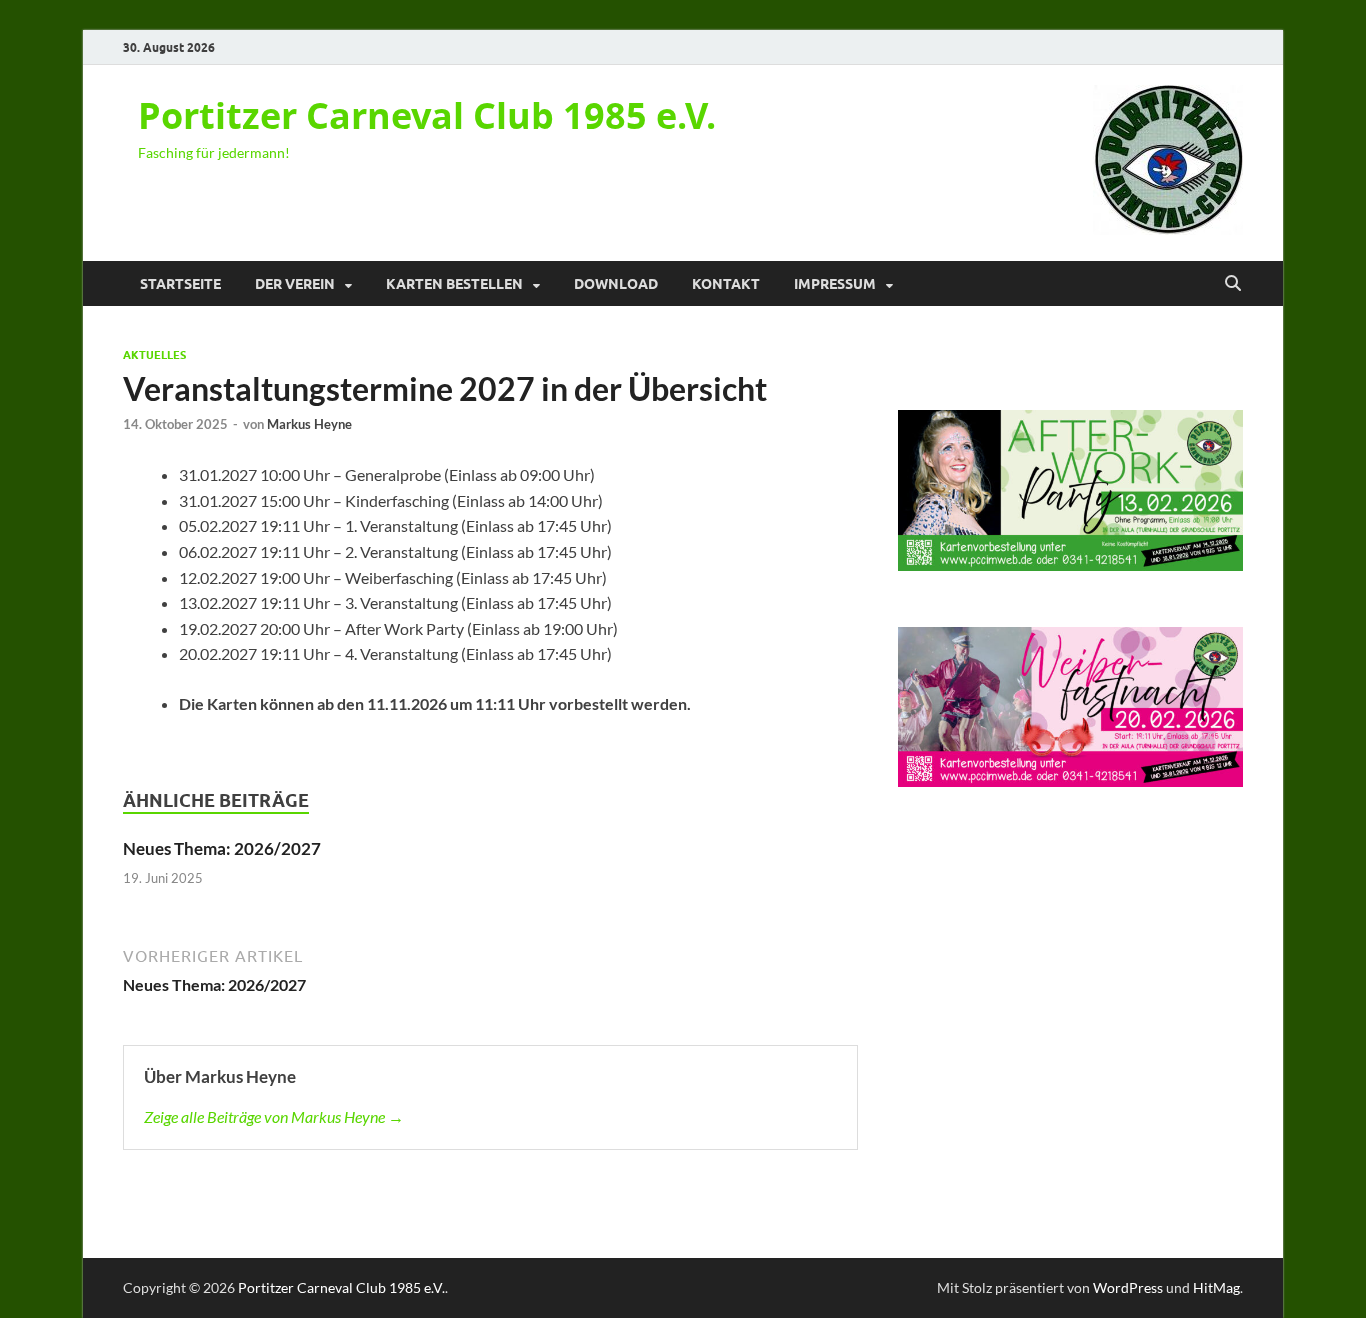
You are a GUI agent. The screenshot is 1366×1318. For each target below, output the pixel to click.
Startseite (180, 284)
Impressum (835, 284)
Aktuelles (154, 355)
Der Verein (295, 284)
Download (616, 284)
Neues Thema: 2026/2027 (222, 848)
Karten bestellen (454, 284)
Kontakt (726, 284)
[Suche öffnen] (1233, 284)
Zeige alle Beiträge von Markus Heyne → (274, 1116)
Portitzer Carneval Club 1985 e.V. (427, 115)
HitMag (1216, 1287)
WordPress (1128, 1287)
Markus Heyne (309, 424)
